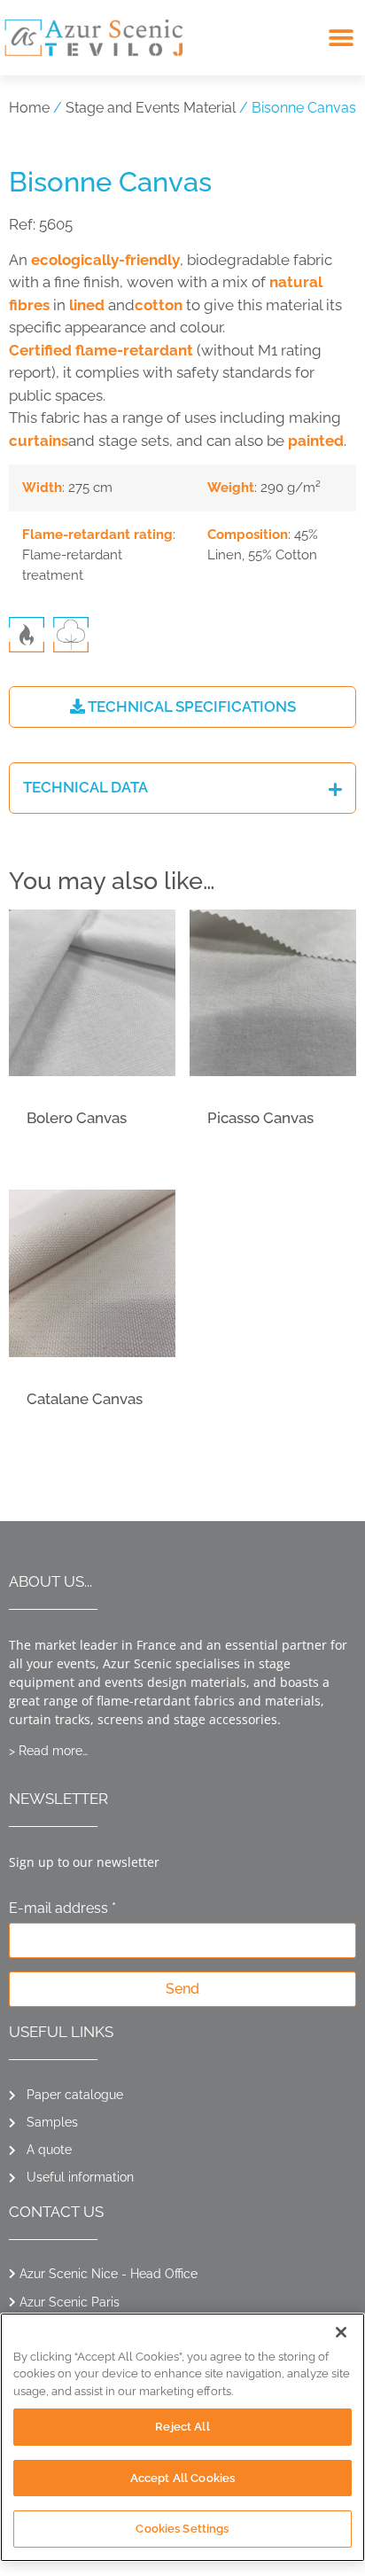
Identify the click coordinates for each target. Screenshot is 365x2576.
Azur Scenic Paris (70, 2302)
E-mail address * (62, 1909)
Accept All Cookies (182, 2478)
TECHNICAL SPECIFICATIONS (190, 706)
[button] (341, 38)
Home (29, 108)
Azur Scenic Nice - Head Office (109, 2274)
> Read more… (48, 1751)
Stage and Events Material (151, 108)
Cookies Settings (182, 2529)
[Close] (341, 2332)
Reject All (182, 2427)
